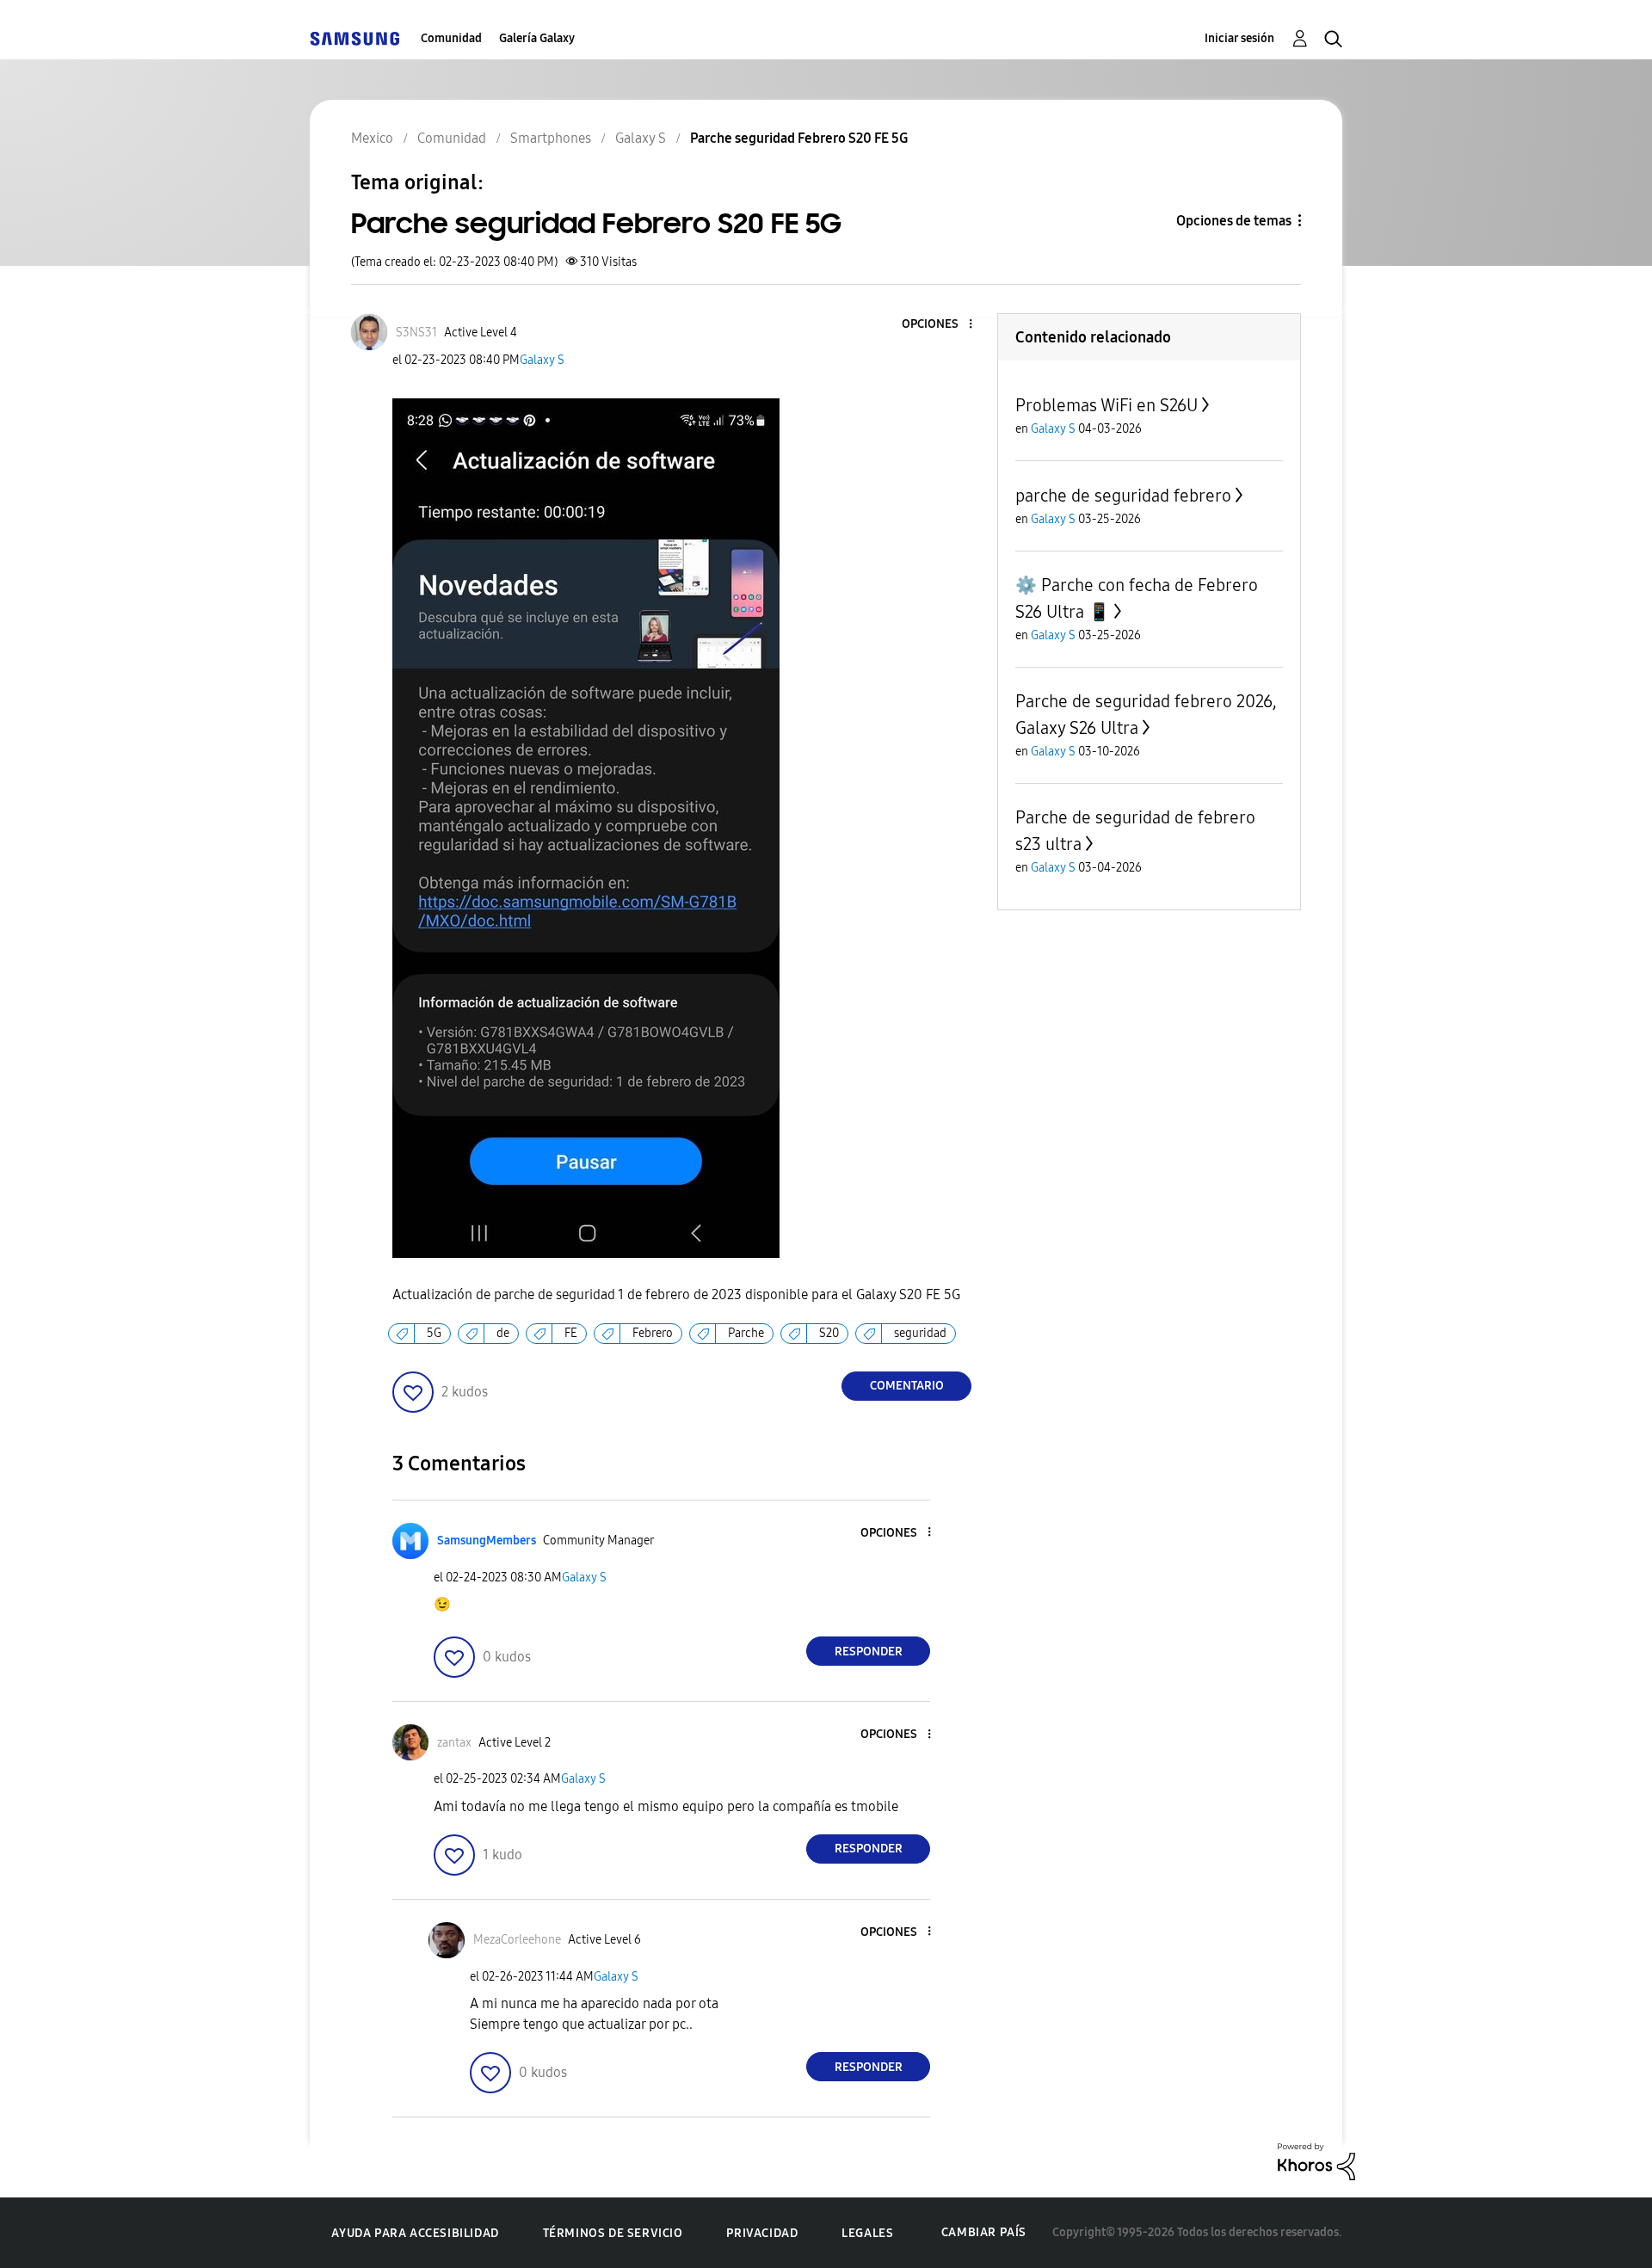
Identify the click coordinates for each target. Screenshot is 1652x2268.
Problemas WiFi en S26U (1106, 405)
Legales (867, 2233)
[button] (942, 325)
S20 (829, 1333)
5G (434, 1333)
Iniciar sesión (1239, 38)
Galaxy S (542, 360)
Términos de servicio (613, 2233)
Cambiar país (984, 2232)
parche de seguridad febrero (1123, 496)
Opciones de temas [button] (1234, 221)
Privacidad (762, 2233)
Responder (869, 1652)
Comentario (907, 1386)
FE (571, 1333)
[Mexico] (354, 38)
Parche (746, 1333)
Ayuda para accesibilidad (415, 2233)
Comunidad (451, 38)
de (503, 1333)
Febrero (653, 1333)
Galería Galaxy (537, 38)
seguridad (920, 1333)
